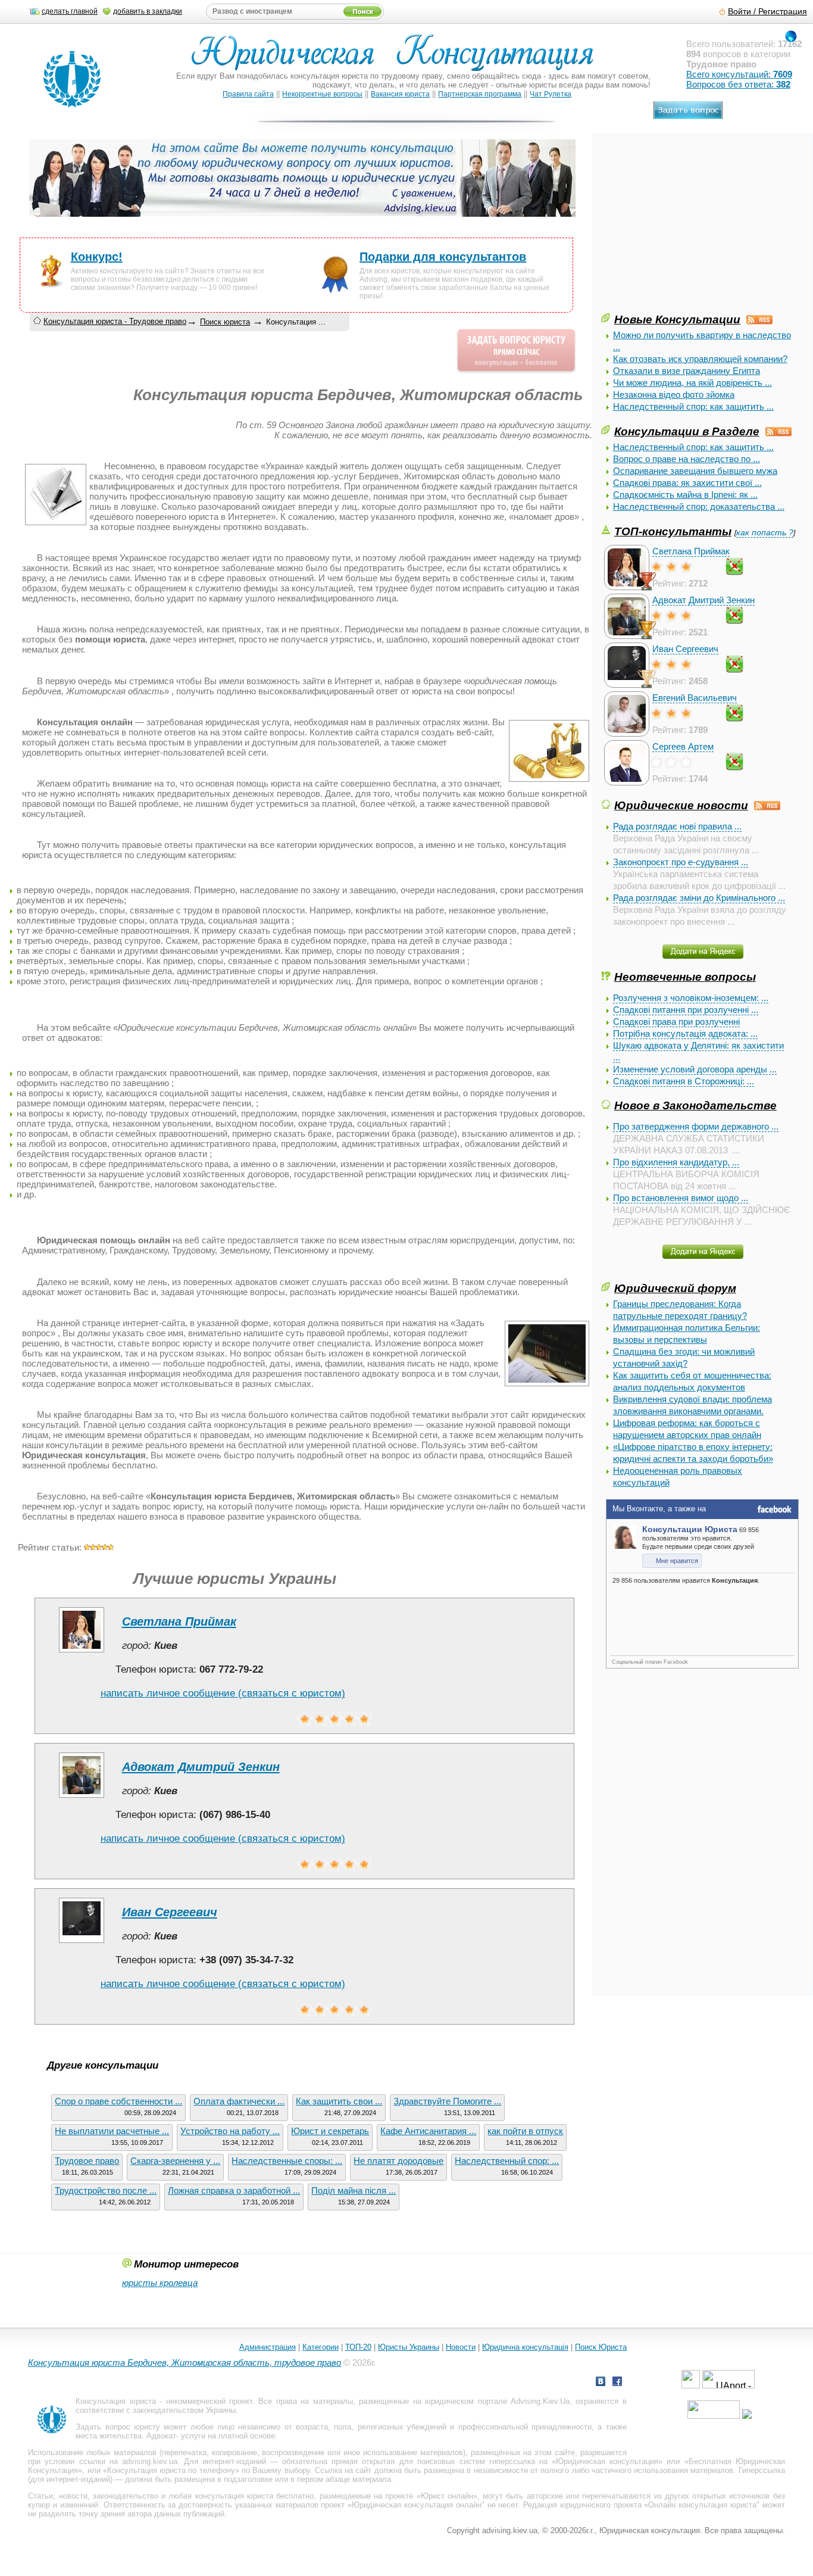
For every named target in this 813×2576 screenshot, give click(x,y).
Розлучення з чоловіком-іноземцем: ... (691, 998)
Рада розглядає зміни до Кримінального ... (699, 898)
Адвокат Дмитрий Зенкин (703, 600)
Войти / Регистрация (767, 12)
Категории (320, 2347)
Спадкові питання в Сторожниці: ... (684, 1081)
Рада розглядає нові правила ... (677, 826)
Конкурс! (97, 257)
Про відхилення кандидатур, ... (676, 1162)
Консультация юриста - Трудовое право (115, 321)
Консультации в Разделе (687, 431)
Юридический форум (675, 1288)
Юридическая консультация (607, 2461)
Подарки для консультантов (443, 257)
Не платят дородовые (398, 2161)
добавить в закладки (148, 11)
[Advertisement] (690, 227)
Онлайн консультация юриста (702, 2505)
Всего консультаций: (739, 74)
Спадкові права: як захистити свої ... (687, 483)
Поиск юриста (225, 322)
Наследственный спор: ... (507, 2161)
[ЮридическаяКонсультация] (397, 58)
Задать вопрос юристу (118, 2427)
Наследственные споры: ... (287, 2161)
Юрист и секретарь (330, 2131)
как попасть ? (765, 533)
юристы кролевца (160, 2283)
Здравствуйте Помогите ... (447, 2101)
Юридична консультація (525, 2347)
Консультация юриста (115, 2401)
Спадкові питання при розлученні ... (686, 1010)
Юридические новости (681, 805)
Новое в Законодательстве (695, 1105)
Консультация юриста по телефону (171, 2470)
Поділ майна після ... (354, 2190)
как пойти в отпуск (525, 2131)
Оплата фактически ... (239, 2101)
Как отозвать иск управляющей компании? (700, 359)
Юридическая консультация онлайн (417, 2505)
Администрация (268, 2347)
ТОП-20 (358, 2347)
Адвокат (161, 2436)
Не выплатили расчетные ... (112, 2131)
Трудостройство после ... (106, 2190)
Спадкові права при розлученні (676, 1022)
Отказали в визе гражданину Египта (687, 371)
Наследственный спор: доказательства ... (699, 506)
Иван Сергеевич (685, 649)
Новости (461, 2347)
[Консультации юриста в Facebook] (617, 2383)
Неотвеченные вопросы (685, 977)
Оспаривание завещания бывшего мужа (695, 471)
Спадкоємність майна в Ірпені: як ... (685, 495)
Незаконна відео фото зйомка (674, 394)
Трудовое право (87, 2161)
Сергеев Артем (683, 746)
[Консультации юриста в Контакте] (601, 2383)
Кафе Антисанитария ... (428, 2131)
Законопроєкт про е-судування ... (681, 862)
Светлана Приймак (691, 551)
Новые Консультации (677, 319)
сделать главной (70, 11)
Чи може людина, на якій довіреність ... (692, 383)
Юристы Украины (409, 2347)
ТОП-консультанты (673, 531)
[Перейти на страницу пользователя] (82, 1652)
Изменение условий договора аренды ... (695, 1069)
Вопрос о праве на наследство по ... (687, 459)
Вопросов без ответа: (738, 84)
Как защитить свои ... (339, 2101)
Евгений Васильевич (695, 698)
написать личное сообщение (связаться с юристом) (223, 1693)
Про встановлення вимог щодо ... (681, 1198)
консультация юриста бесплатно (255, 2496)
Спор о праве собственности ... (118, 2101)
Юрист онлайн (447, 2496)
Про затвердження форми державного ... (696, 1126)
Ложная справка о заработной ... (234, 2190)
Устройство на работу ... (230, 2131)
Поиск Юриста (601, 2347)
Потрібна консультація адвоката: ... (685, 1033)
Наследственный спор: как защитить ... (693, 406)
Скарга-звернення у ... (175, 2161)
